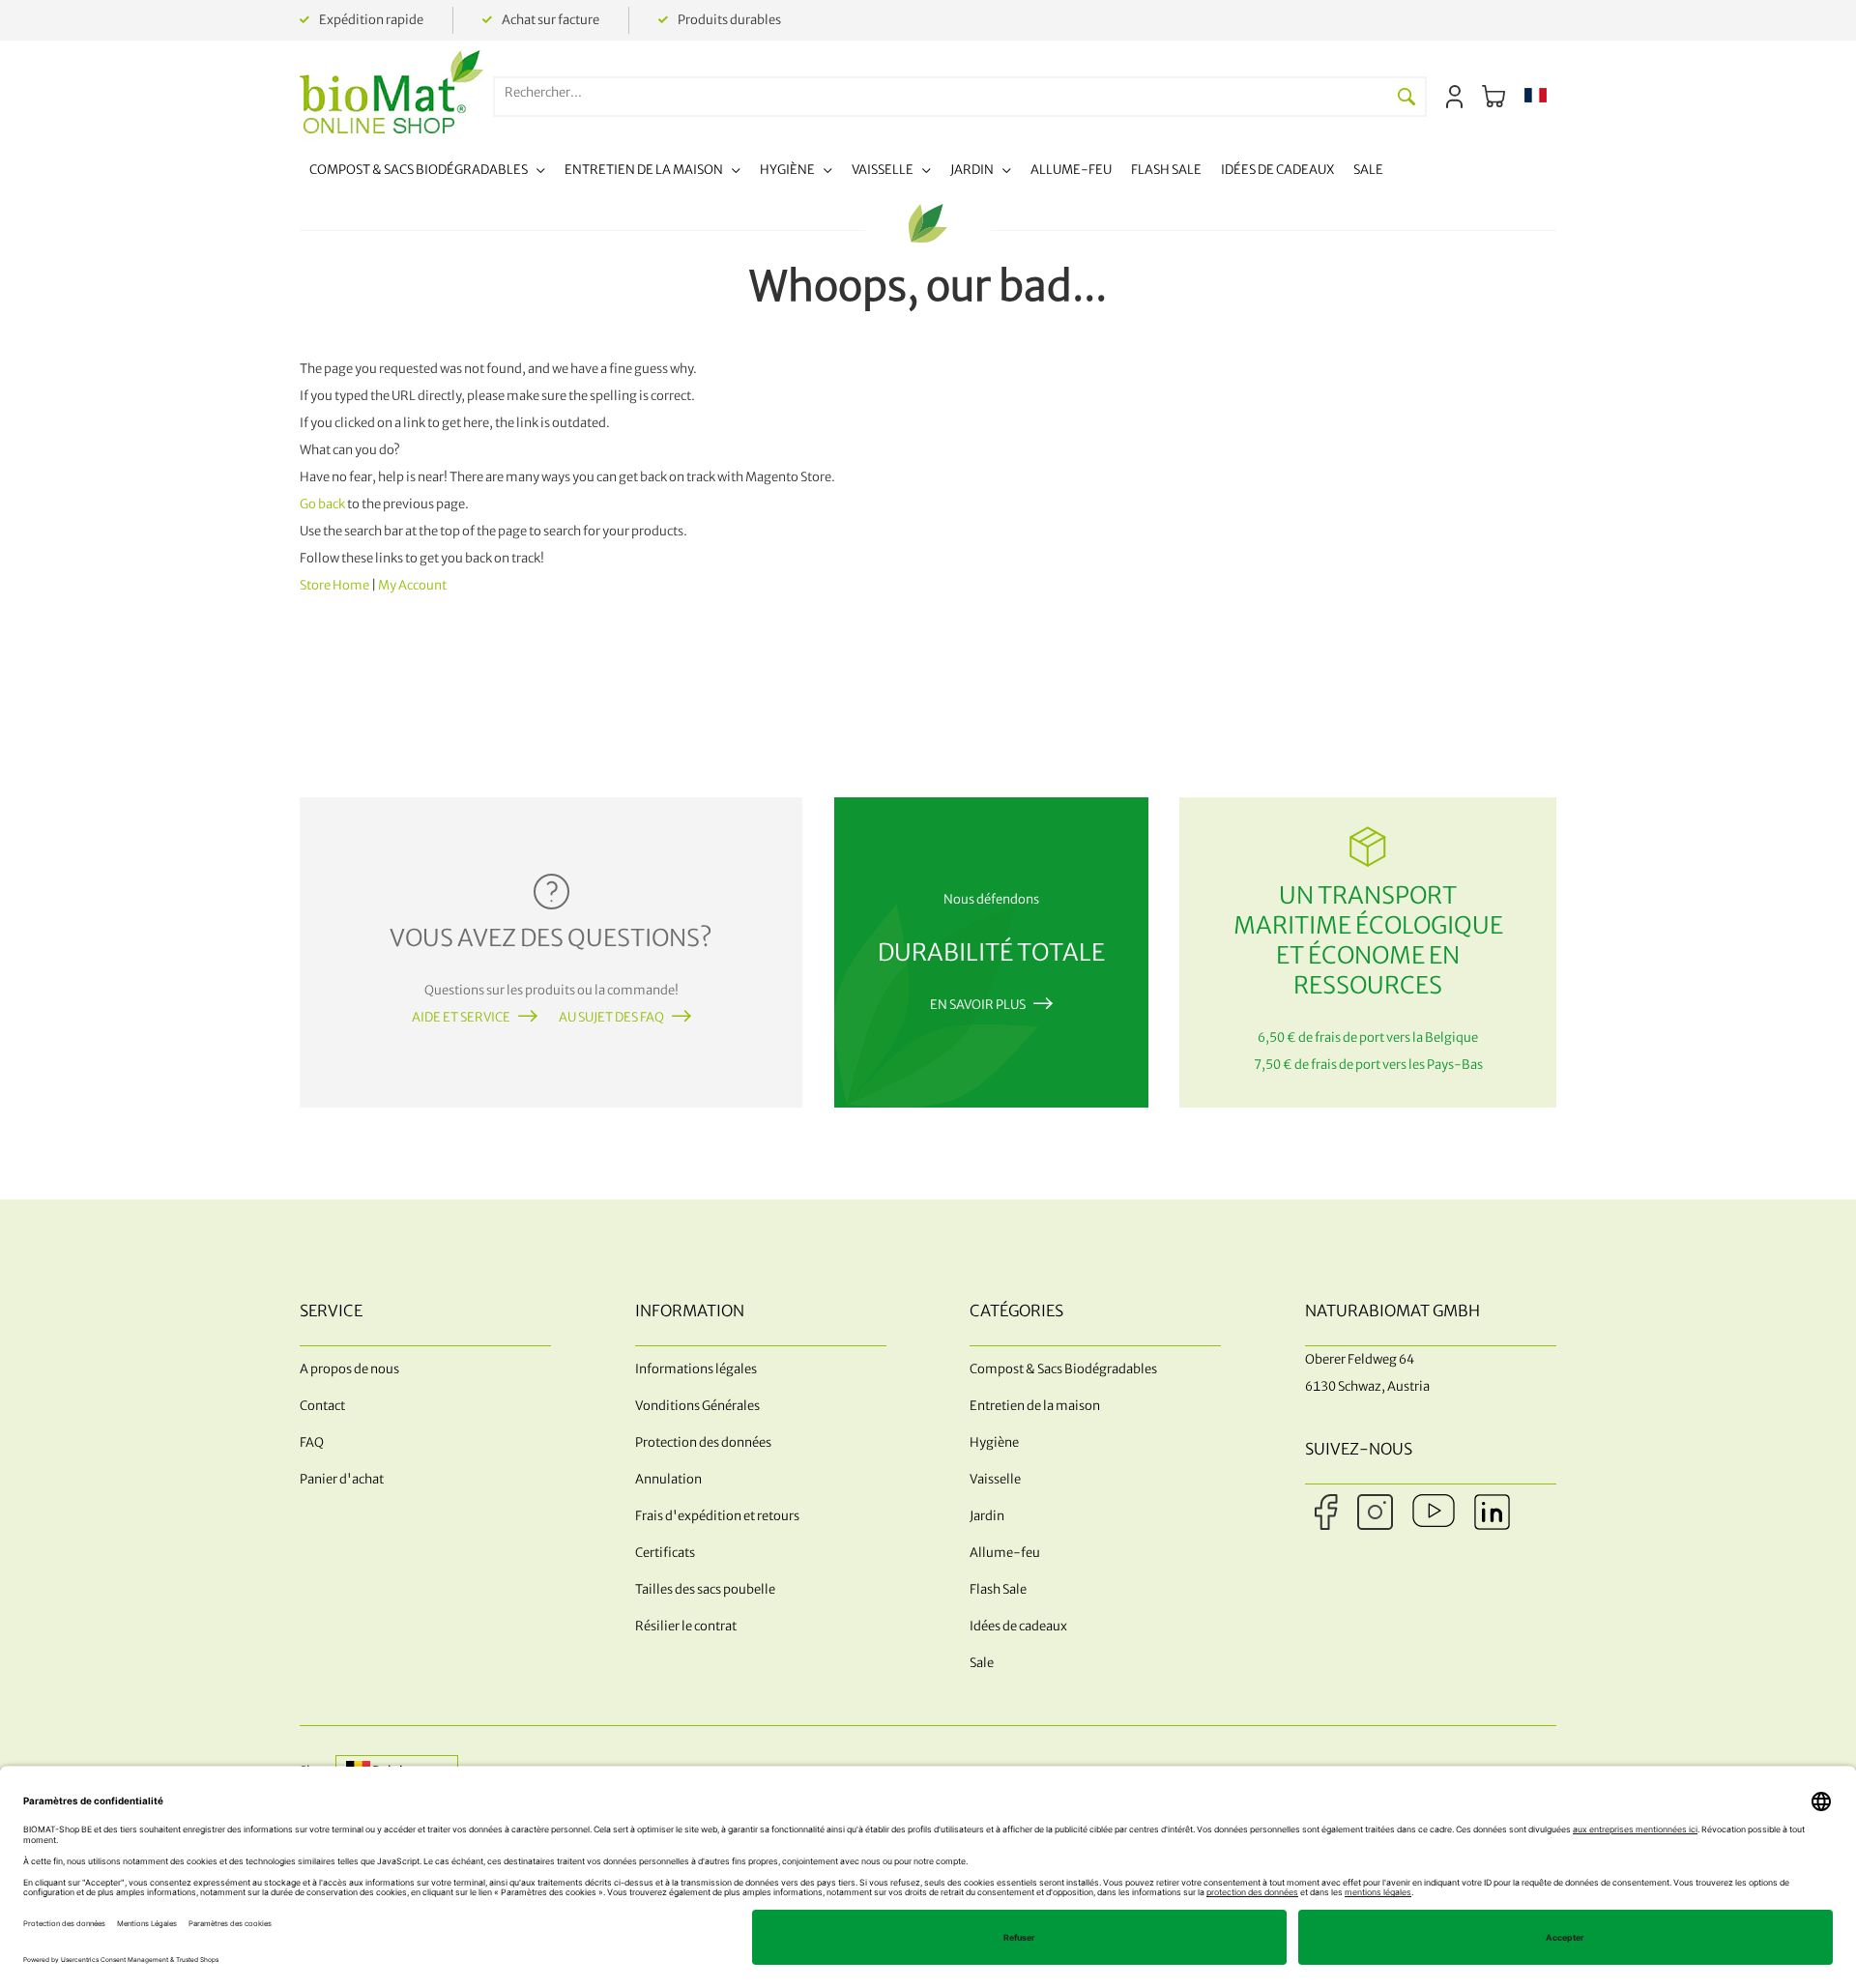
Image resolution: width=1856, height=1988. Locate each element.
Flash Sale (998, 1589)
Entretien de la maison (1035, 1406)
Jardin (987, 1516)
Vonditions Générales (697, 1406)
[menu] (846, 173)
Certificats (665, 1553)
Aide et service (461, 1017)
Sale (982, 1663)
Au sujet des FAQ (611, 1017)
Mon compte (1454, 97)
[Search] (1406, 97)
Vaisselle (995, 1479)
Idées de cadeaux (1018, 1626)
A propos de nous (349, 1369)
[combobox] (942, 92)
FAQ (312, 1442)
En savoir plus (978, 1005)
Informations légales (696, 1369)
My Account (412, 585)
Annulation (668, 1479)
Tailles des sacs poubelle (705, 1589)
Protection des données (703, 1442)
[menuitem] (427, 173)
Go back (322, 504)
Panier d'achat (342, 1479)
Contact (322, 1406)
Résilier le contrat (686, 1626)
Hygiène (994, 1442)
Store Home (334, 585)
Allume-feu (1005, 1553)
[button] (1536, 97)
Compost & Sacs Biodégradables (1063, 1369)
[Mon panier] (1493, 97)
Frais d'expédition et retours (717, 1516)
